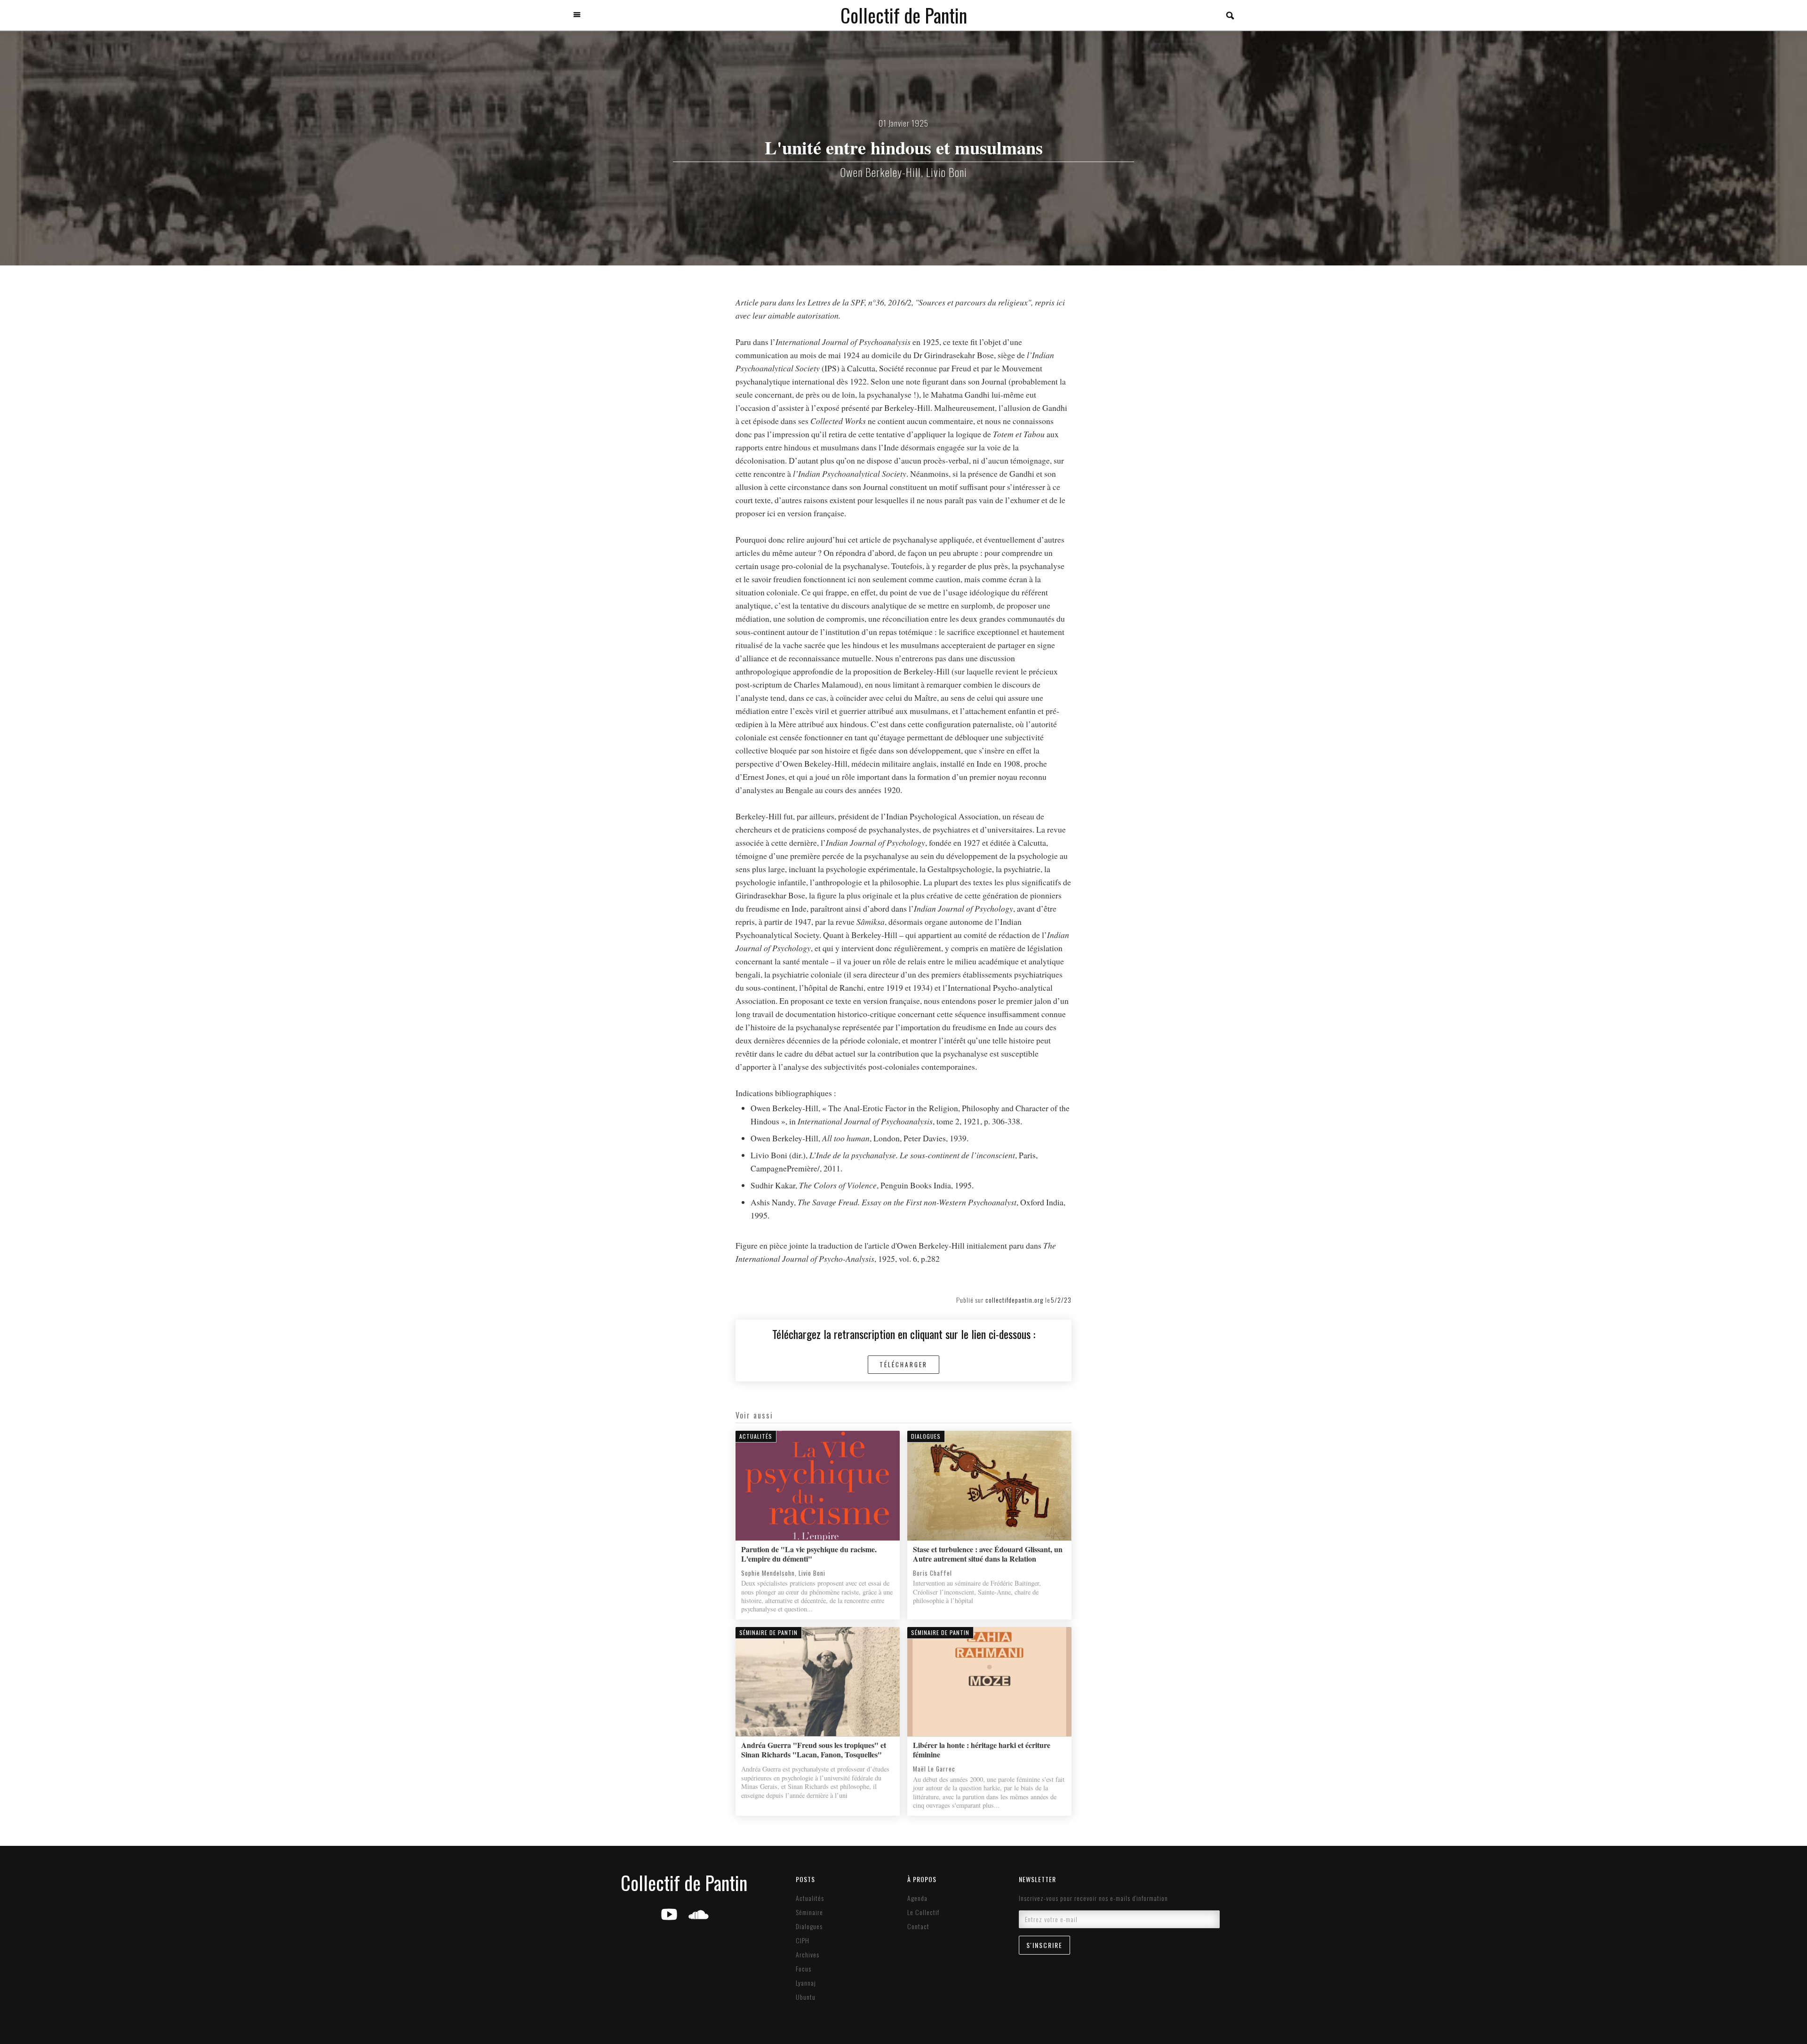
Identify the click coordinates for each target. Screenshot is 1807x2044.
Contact (918, 1926)
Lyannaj (806, 1983)
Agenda (917, 1898)
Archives (808, 1955)
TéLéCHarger (903, 1364)
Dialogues (809, 1926)
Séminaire (809, 1912)
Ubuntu (806, 1997)
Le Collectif (923, 1912)
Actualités (810, 1898)
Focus (804, 1969)
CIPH (803, 1940)
